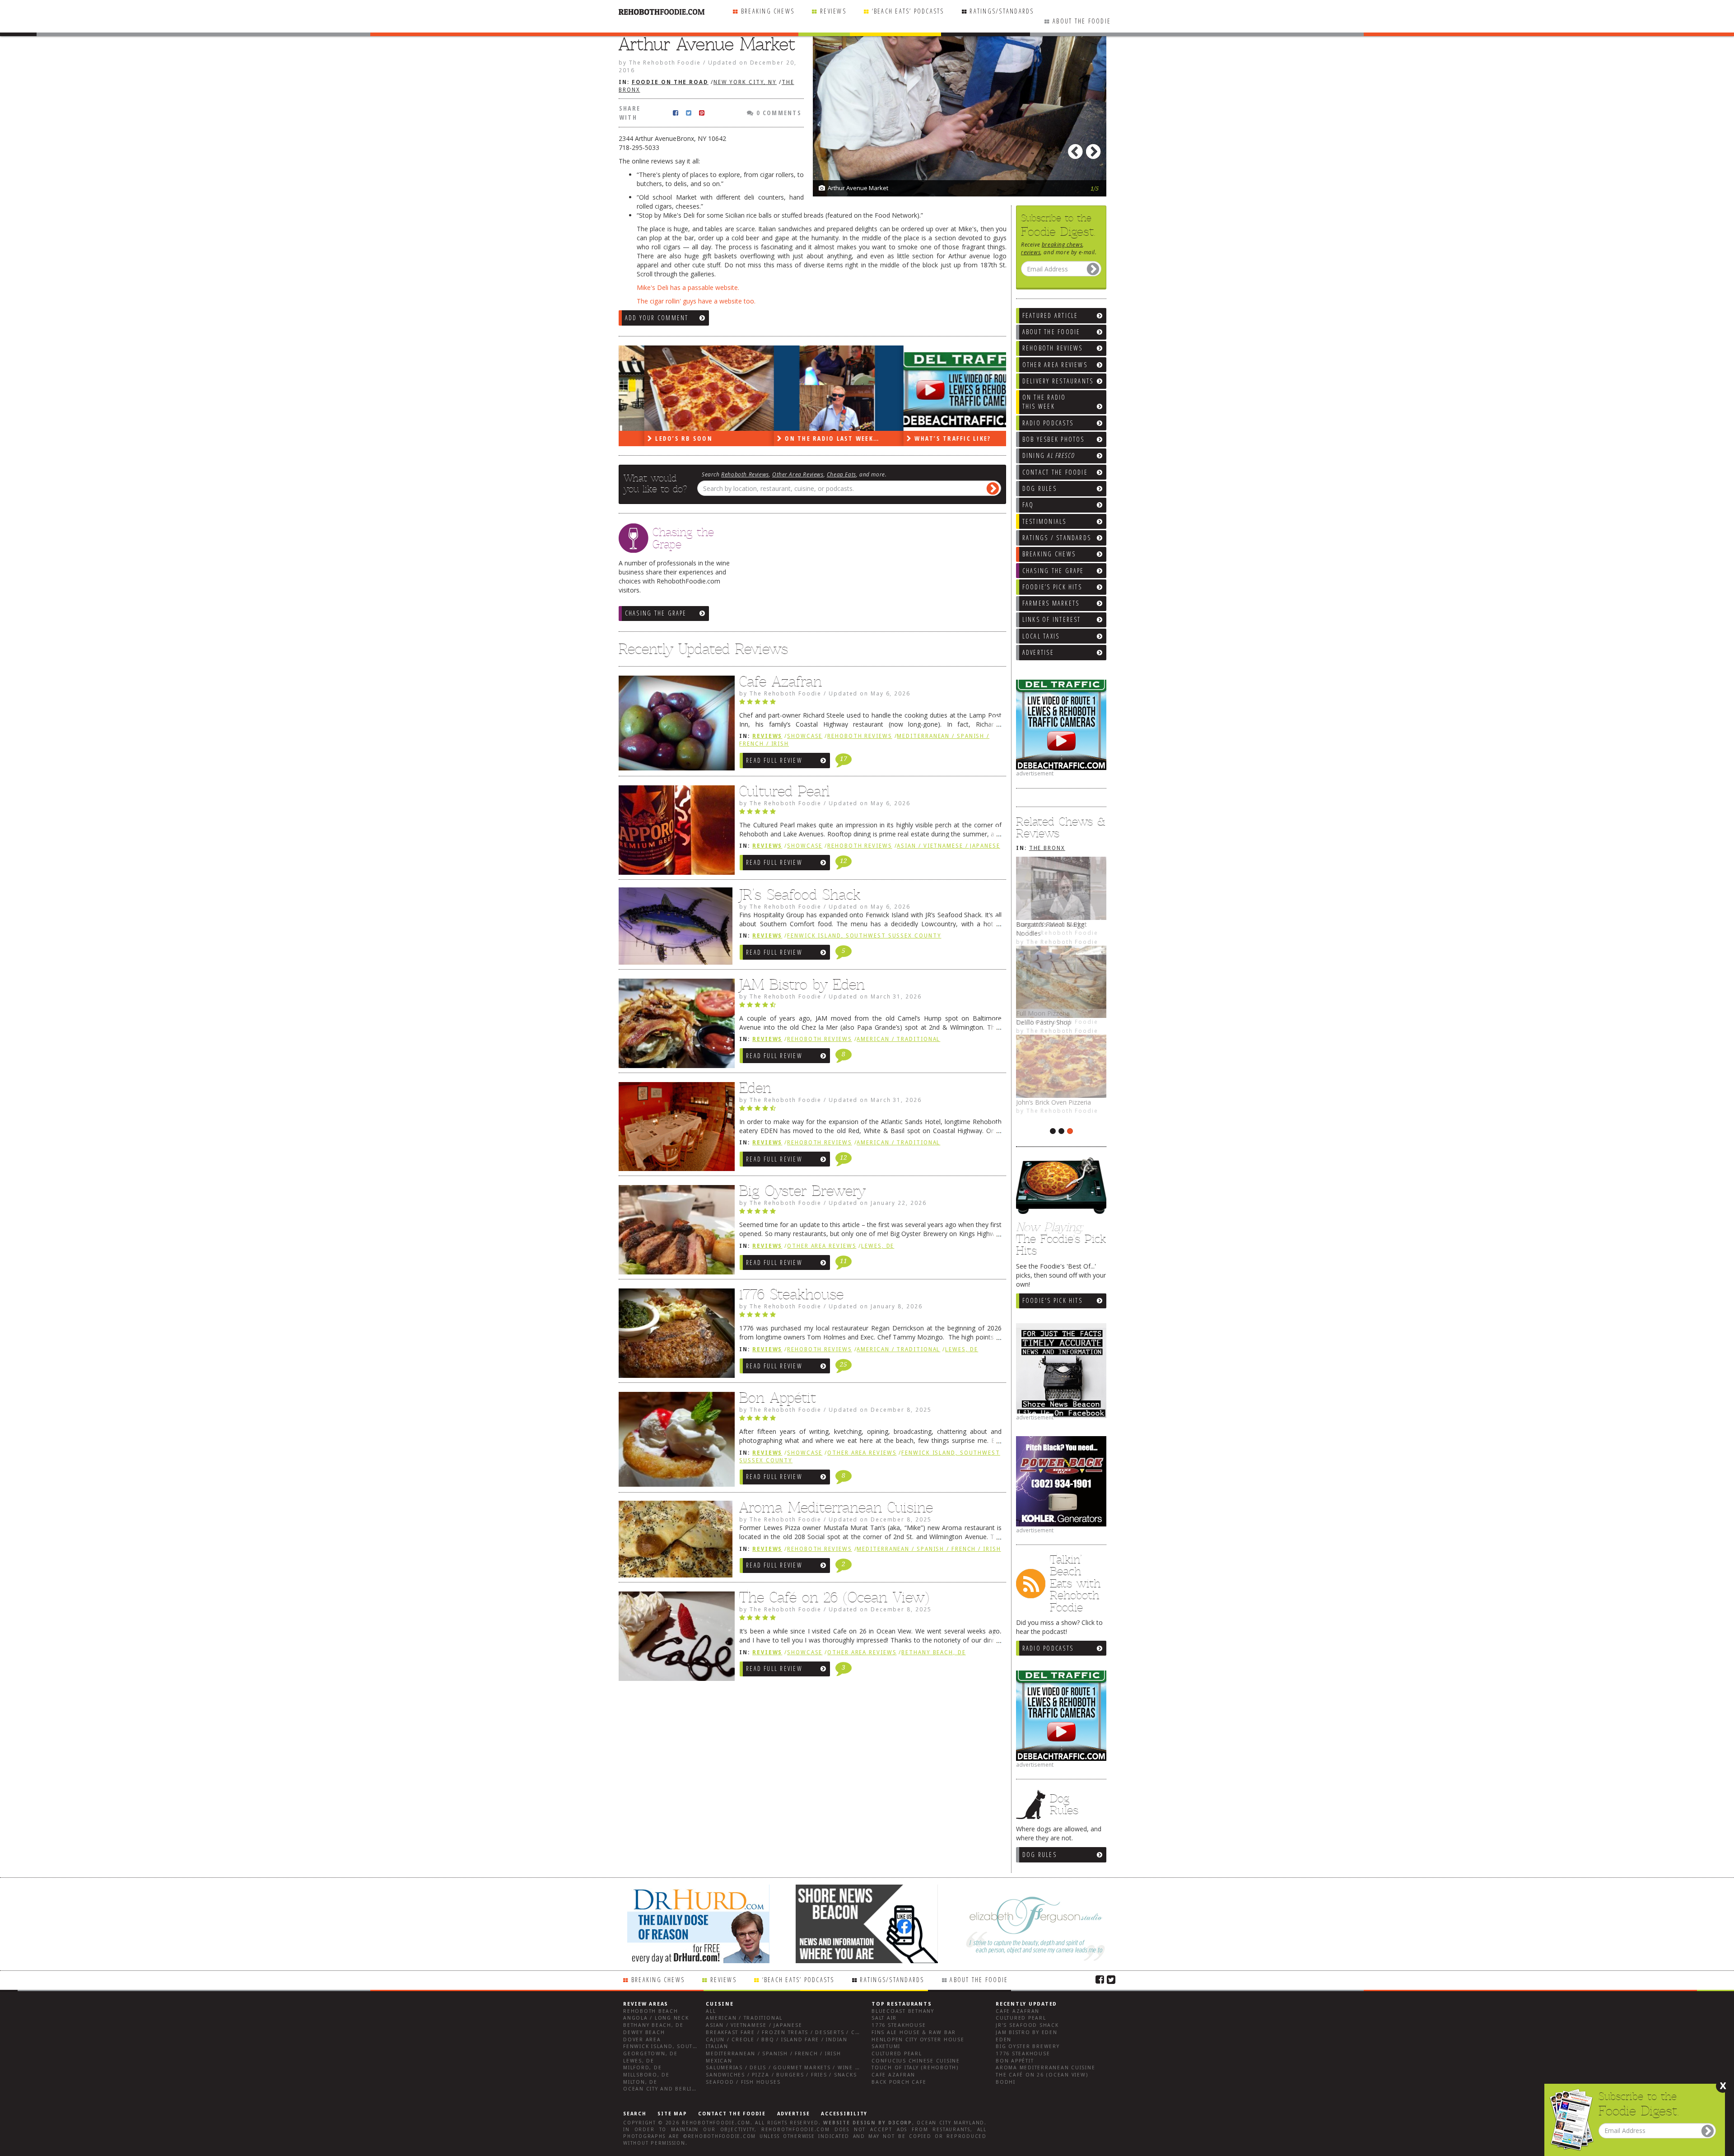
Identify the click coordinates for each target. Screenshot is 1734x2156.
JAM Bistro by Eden (802, 985)
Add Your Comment (657, 318)
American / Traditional (898, 1039)
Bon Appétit (778, 1398)
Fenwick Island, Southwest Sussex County (864, 936)
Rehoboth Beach (651, 2011)
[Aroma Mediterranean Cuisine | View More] (674, 1542)
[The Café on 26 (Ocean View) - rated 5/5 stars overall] (870, 1620)
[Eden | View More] (674, 1129)
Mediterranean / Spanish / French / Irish (929, 1549)
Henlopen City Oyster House (918, 2040)
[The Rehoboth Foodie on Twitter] (1111, 1979)
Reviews (833, 11)
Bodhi (1006, 2082)
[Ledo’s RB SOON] (683, 388)
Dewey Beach (644, 2032)
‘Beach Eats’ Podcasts (908, 11)
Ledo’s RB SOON (657, 438)
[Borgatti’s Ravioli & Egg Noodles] (1061, 888)
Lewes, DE (878, 1246)
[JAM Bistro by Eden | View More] (674, 1026)
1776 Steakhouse (791, 1294)
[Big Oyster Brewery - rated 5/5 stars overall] (870, 1213)
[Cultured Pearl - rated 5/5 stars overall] (870, 814)
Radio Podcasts (1048, 1648)
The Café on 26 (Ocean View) (834, 1597)
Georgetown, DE (650, 2054)
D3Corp (900, 2123)
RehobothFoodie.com (716, 2123)
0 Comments (778, 113)
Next (1095, 149)
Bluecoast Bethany (903, 2011)
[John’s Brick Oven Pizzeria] (1061, 1066)
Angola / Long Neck (656, 2018)
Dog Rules (1039, 1855)
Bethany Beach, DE (933, 1652)
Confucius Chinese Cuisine (916, 2061)
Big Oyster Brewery (802, 1191)
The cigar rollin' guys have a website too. (696, 301)
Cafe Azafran (781, 681)
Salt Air (884, 2018)
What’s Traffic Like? (926, 438)
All (711, 2011)
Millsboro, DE (646, 2075)
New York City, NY (745, 82)
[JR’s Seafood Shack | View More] (674, 929)
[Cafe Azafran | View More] (674, 725)
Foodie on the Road (670, 82)
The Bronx (1047, 848)
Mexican (719, 2061)
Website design (849, 2123)
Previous (1077, 149)
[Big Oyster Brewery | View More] (674, 1232)
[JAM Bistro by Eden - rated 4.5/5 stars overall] (870, 1007)
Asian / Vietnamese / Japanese (948, 846)
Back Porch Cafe (899, 2082)
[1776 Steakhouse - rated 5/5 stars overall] (870, 1317)
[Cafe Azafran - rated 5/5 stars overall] (870, 704)
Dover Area (642, 2040)
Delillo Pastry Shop (1044, 1022)
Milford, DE (642, 2068)
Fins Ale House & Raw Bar (914, 2032)
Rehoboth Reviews (745, 474)
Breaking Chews (768, 11)
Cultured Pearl (785, 791)
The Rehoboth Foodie (1062, 1120)
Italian (717, 2046)
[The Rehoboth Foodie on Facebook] (1100, 1979)
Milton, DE (640, 2082)
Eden (755, 1088)
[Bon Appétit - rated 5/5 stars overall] (870, 1420)
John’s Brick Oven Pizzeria (1053, 1102)
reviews (1031, 252)
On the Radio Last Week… (805, 438)
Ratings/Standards (1002, 11)
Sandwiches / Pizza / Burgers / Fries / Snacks (781, 2075)
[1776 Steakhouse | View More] (674, 1335)
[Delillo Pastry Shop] (1061, 986)
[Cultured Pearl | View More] (674, 832)
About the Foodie (1082, 21)
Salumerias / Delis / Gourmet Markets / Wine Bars (788, 2068)
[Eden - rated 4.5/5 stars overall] (870, 1111)
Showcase (805, 736)
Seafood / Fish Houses (743, 2082)
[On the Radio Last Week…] (813, 388)
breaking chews (1062, 244)
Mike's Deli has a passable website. (688, 287)
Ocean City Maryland (951, 2123)
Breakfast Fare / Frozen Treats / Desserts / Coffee (789, 2032)
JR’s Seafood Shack (800, 895)
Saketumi (886, 2046)
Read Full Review (774, 760)
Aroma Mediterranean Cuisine (836, 1507)
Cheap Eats (841, 474)
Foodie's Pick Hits (1052, 1300)
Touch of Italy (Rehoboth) (915, 2068)
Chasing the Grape (656, 613)
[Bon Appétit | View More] (674, 1442)
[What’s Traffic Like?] (943, 388)
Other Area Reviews (798, 474)
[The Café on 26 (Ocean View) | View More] (674, 1638)
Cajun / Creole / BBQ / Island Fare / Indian (777, 2040)
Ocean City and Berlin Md (665, 2089)
